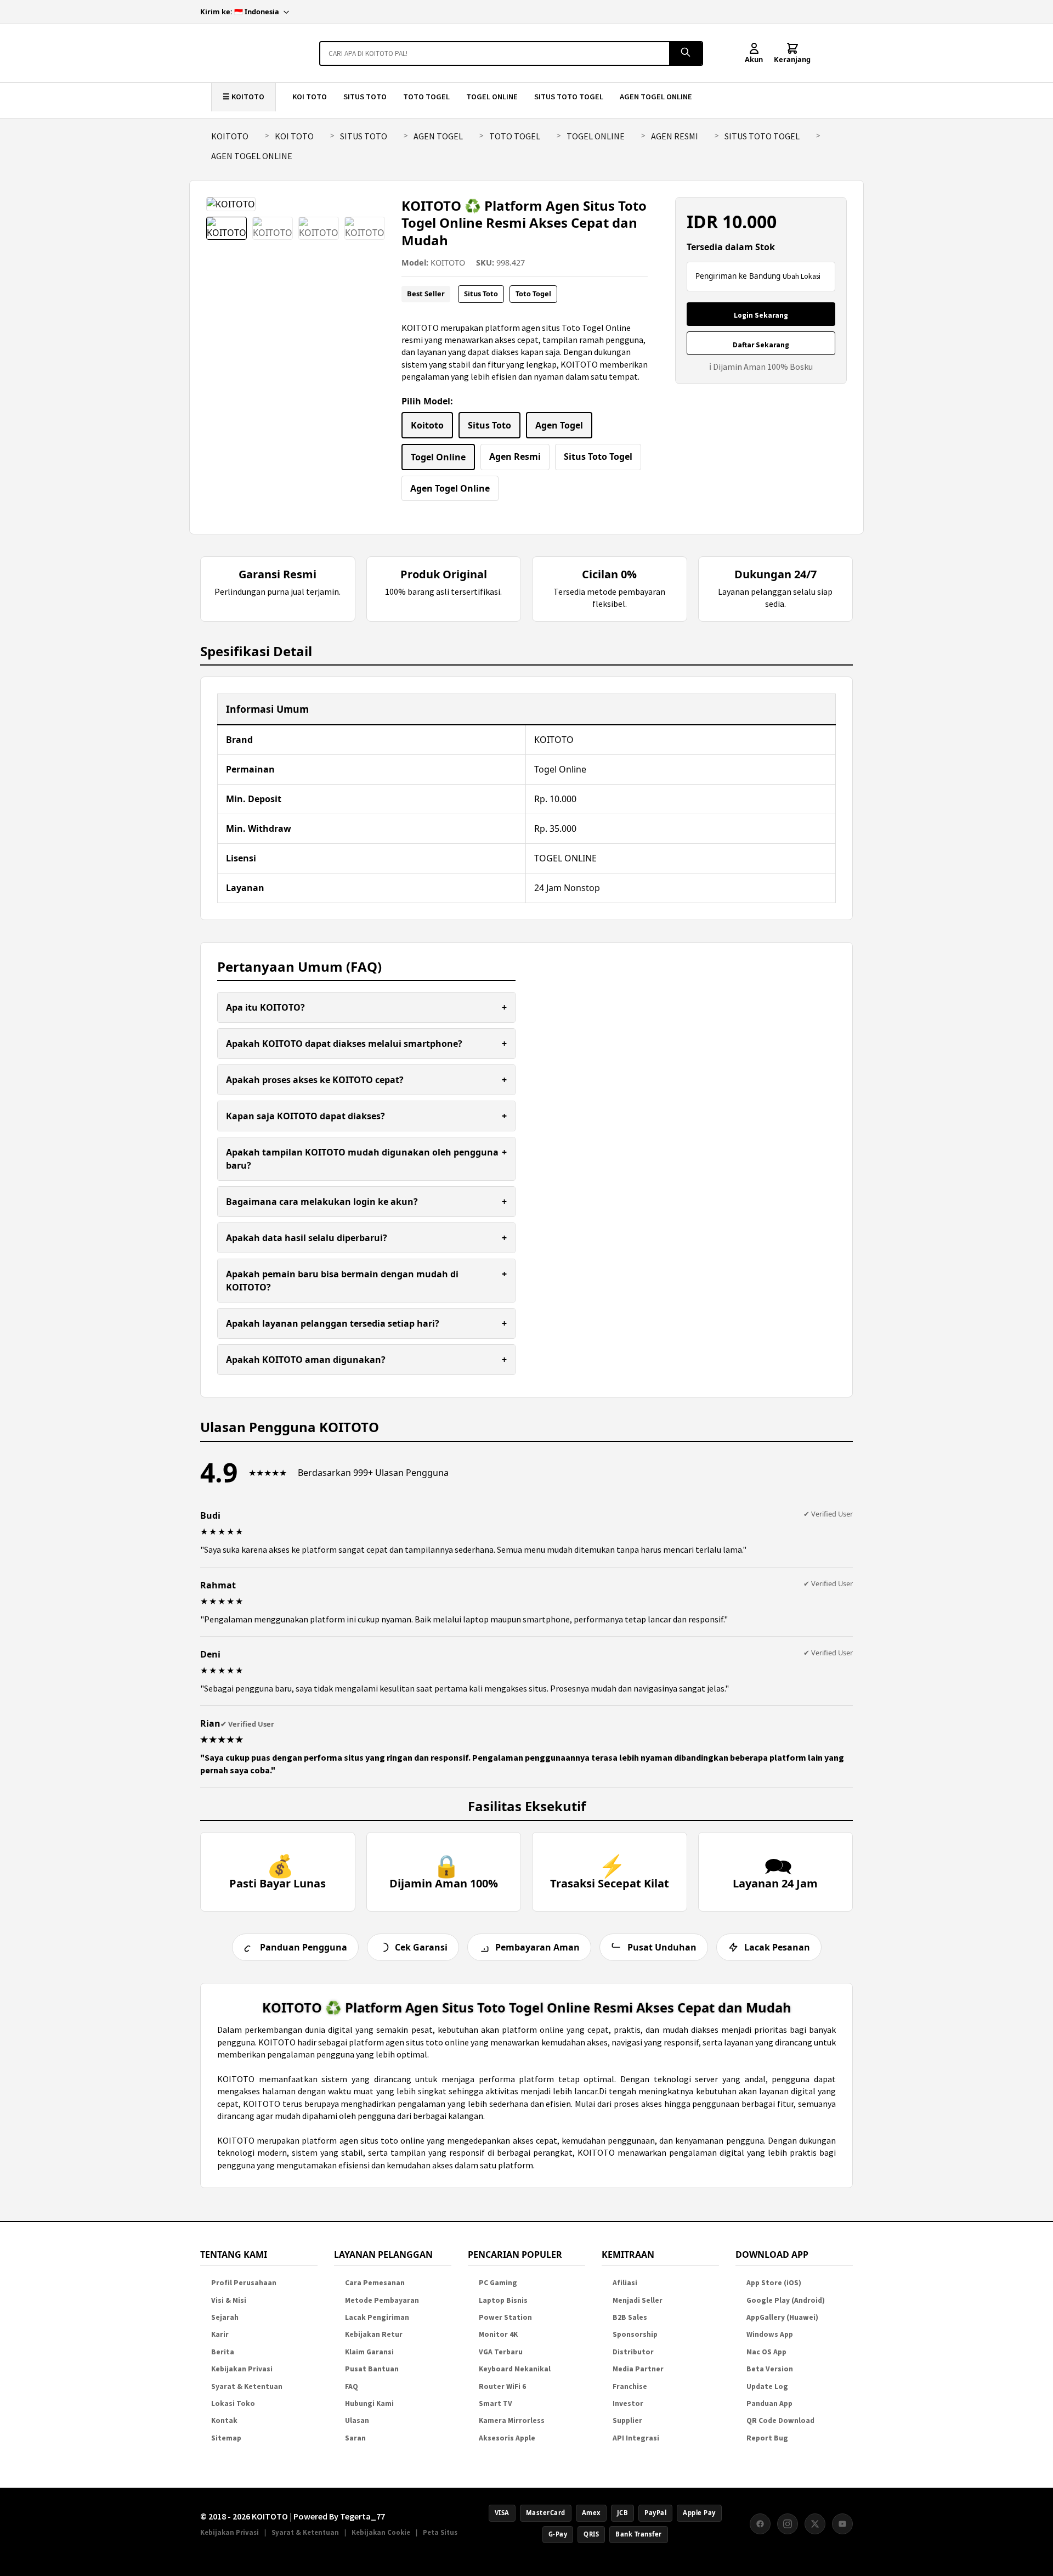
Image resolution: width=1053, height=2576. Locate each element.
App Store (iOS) (774, 2283)
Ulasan (357, 2420)
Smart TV (496, 2403)
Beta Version (770, 2369)
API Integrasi (636, 2438)
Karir (220, 2334)
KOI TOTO (310, 97)
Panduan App (769, 2403)
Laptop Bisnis (503, 2300)
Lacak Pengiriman (377, 2317)
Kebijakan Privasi (242, 2369)
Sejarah (225, 2317)
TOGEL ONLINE (492, 97)
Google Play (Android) (786, 2300)
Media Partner (638, 2369)
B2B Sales (630, 2317)
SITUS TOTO (365, 97)
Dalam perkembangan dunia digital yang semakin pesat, (327, 2030)
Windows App (770, 2334)
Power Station (505, 2317)
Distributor (633, 2352)
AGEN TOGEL (438, 136)
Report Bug (767, 2438)
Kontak (224, 2420)
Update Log (767, 2386)
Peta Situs (440, 2532)
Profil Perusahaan (244, 2283)
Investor (628, 2403)
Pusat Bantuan (372, 2369)
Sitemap (226, 2438)
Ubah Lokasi (802, 276)
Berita (223, 2352)
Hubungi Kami (369, 2403)
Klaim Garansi (369, 2352)
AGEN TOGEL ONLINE (656, 97)
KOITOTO (230, 136)
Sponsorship (635, 2334)
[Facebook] (760, 2524)
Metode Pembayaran (382, 2300)
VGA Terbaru (501, 2352)
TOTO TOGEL (426, 97)
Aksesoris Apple (507, 2438)
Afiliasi (625, 2283)
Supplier (627, 2420)
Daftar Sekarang (761, 345)
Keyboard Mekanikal (515, 2369)
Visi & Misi (229, 2300)
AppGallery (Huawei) (782, 2317)
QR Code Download (780, 2420)
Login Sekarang (761, 315)
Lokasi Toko (233, 2403)
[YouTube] (842, 2524)
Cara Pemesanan (375, 2283)
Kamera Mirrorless (512, 2420)
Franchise (630, 2386)
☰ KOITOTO (244, 97)
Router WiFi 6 (502, 2386)
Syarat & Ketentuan (247, 2386)
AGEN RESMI (675, 136)
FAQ (352, 2386)
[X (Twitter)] (815, 2524)
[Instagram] (788, 2524)
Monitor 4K (498, 2334)
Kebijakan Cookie (381, 2532)
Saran (355, 2438)
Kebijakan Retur (374, 2334)
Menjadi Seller (638, 2300)
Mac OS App (766, 2352)
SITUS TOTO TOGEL (569, 97)
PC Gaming (498, 2283)
